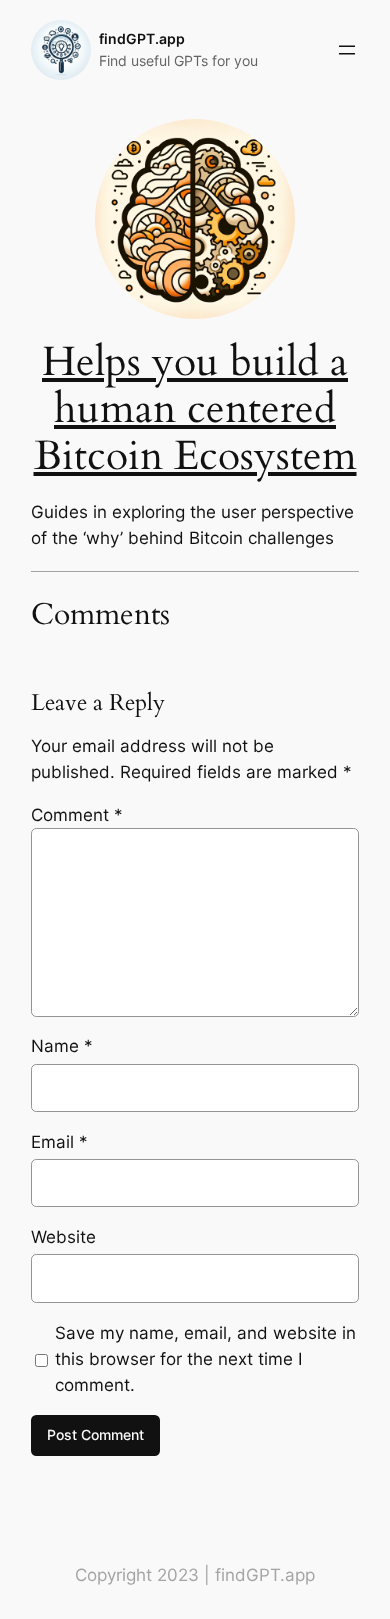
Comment (77, 815)
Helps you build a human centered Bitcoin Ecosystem (195, 409)
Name (62, 1046)
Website (63, 1237)
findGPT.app (142, 38)
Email (59, 1142)
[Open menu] (347, 50)
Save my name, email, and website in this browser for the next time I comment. (205, 1359)
